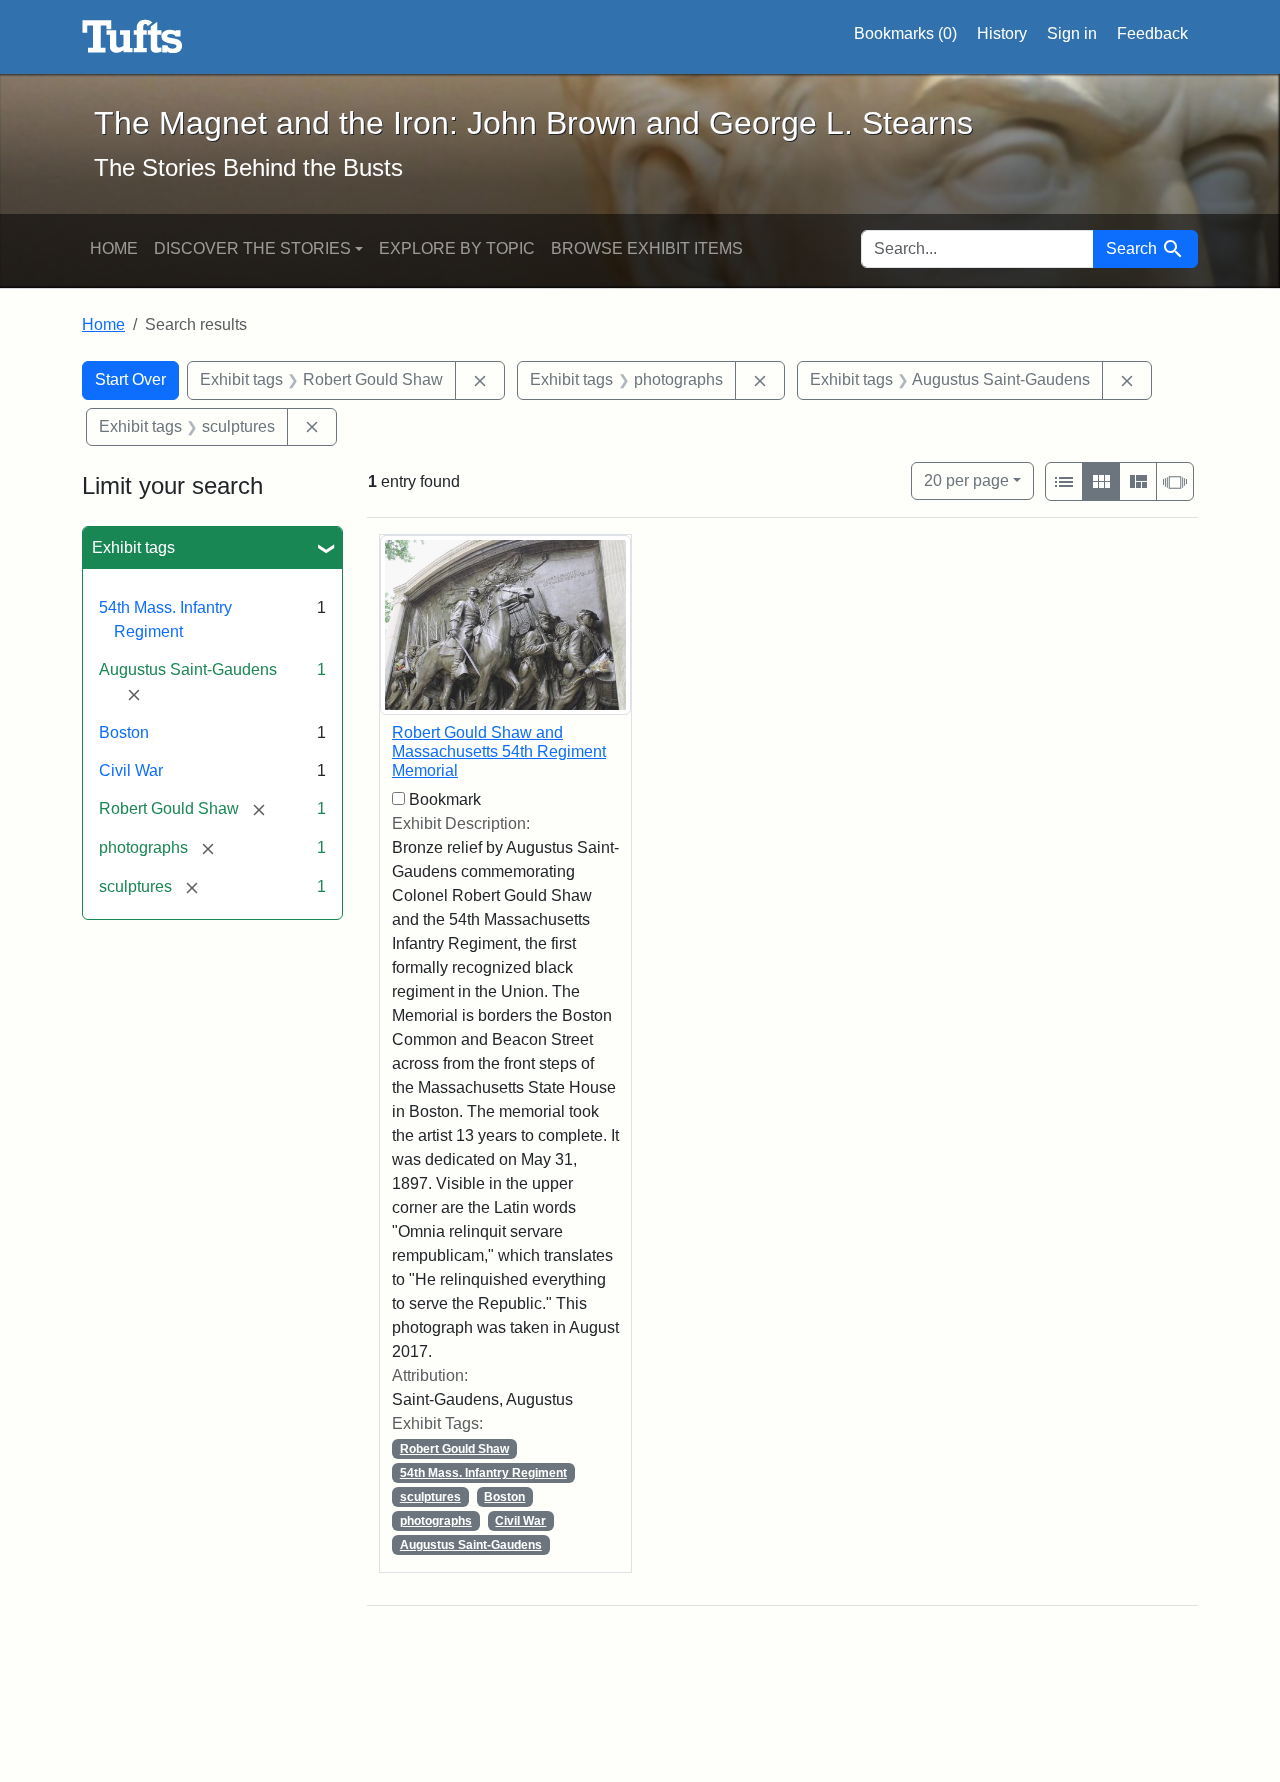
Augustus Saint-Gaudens (471, 1545)
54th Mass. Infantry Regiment (483, 1473)
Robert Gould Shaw (454, 1449)
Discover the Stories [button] (252, 248)
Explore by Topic (457, 248)
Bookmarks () (905, 33)
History (1002, 33)
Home (114, 248)
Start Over (130, 379)
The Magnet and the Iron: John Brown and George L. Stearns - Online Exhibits (132, 37)
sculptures (430, 1497)
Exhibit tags (133, 547)
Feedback (1152, 33)
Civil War (131, 770)
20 (966, 480)
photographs (436, 1521)
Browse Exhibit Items (647, 248)
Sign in (1072, 33)
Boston (124, 732)
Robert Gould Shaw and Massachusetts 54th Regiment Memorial (499, 751)
